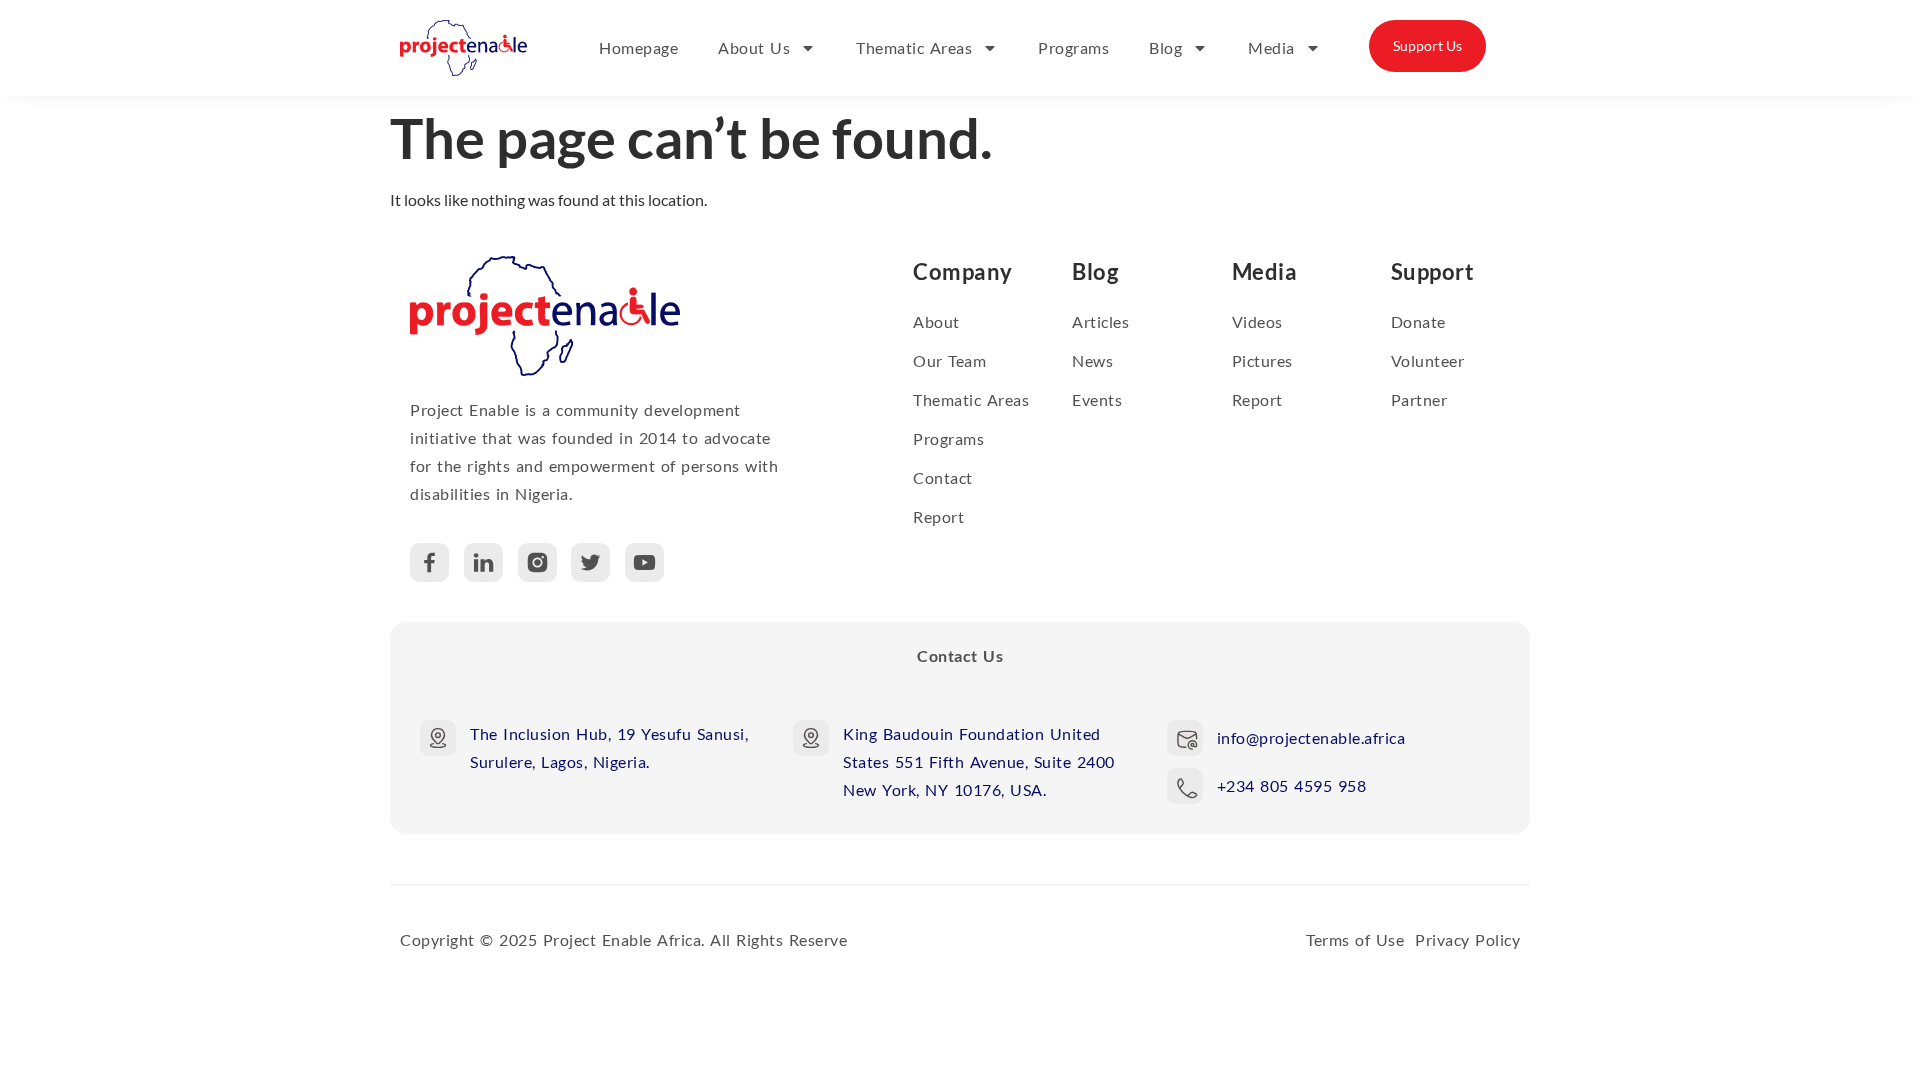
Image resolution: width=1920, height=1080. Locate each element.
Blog (1165, 47)
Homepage (638, 47)
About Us (754, 47)
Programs (1073, 47)
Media (1271, 47)
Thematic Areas (914, 47)
